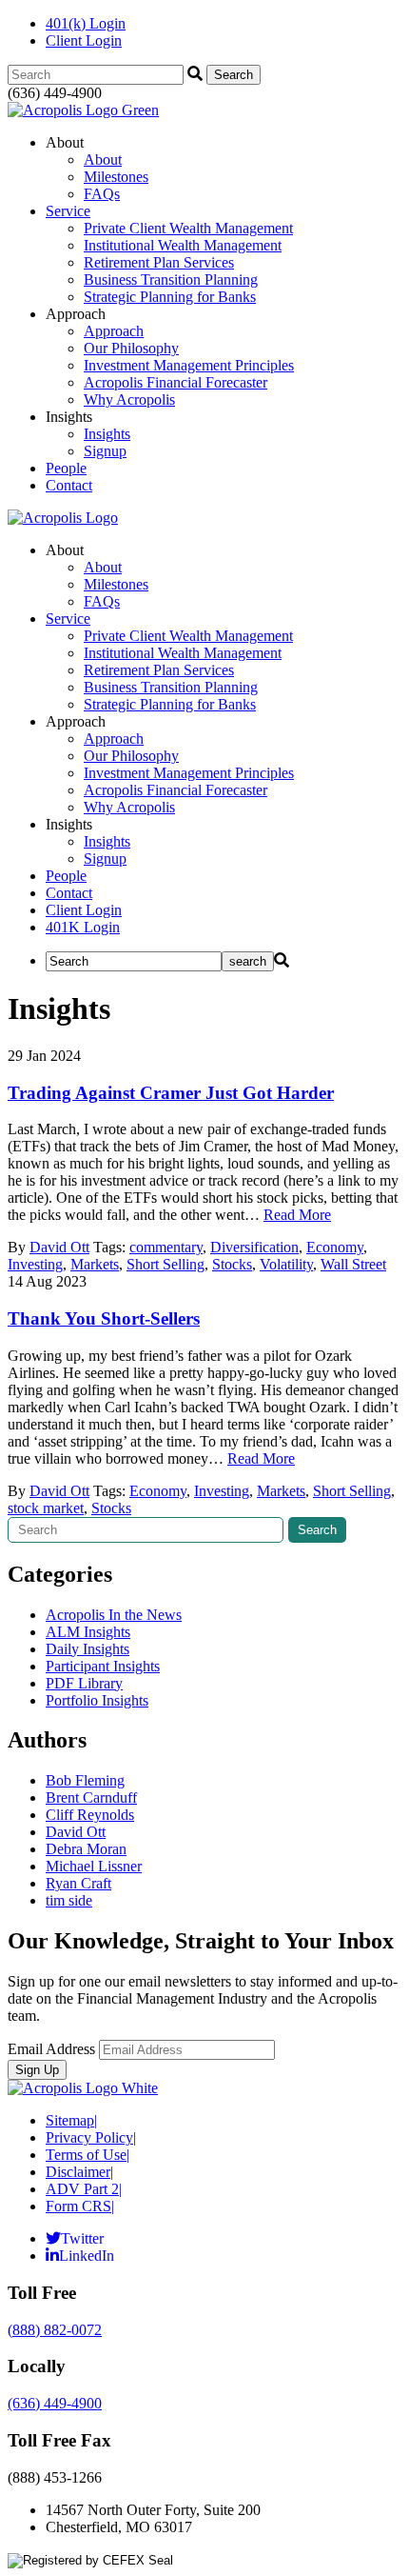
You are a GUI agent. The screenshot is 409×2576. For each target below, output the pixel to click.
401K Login (83, 927)
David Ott (59, 1247)
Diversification (254, 1247)
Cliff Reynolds (90, 1815)
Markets (95, 1264)
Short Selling (166, 1264)
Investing (35, 1264)
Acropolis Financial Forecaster (175, 382)
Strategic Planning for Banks (170, 297)
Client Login (84, 40)
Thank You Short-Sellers (104, 1318)
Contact (69, 485)
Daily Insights (88, 1649)
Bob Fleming (85, 1780)
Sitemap (71, 2120)
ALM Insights (88, 1632)
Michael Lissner (94, 1866)
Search (317, 1530)
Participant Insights (103, 1666)
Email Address (51, 2049)
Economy (335, 1247)
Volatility (286, 1264)
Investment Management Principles (189, 365)
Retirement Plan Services (159, 262)
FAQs (102, 194)
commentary (166, 1247)
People (66, 468)
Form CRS (80, 2206)
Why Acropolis (129, 399)
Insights (107, 434)
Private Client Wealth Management (188, 228)
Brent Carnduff (91, 1797)
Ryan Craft (78, 1883)
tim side (69, 1900)
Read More (297, 1215)
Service (68, 211)
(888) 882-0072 (55, 2330)
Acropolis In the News (114, 1615)
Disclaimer (79, 2172)
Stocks (232, 1264)
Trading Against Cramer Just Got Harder (171, 1093)
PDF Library (84, 1683)
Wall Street (353, 1264)
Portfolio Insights (97, 1700)
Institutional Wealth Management (183, 245)
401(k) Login (86, 23)
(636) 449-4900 (55, 2403)
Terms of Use (88, 2155)
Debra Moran (86, 1849)
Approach (114, 331)
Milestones (116, 177)
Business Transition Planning (171, 280)
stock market (46, 1508)
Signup (105, 451)
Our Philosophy (131, 348)
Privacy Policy (91, 2137)
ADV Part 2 (84, 2189)
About (103, 160)
